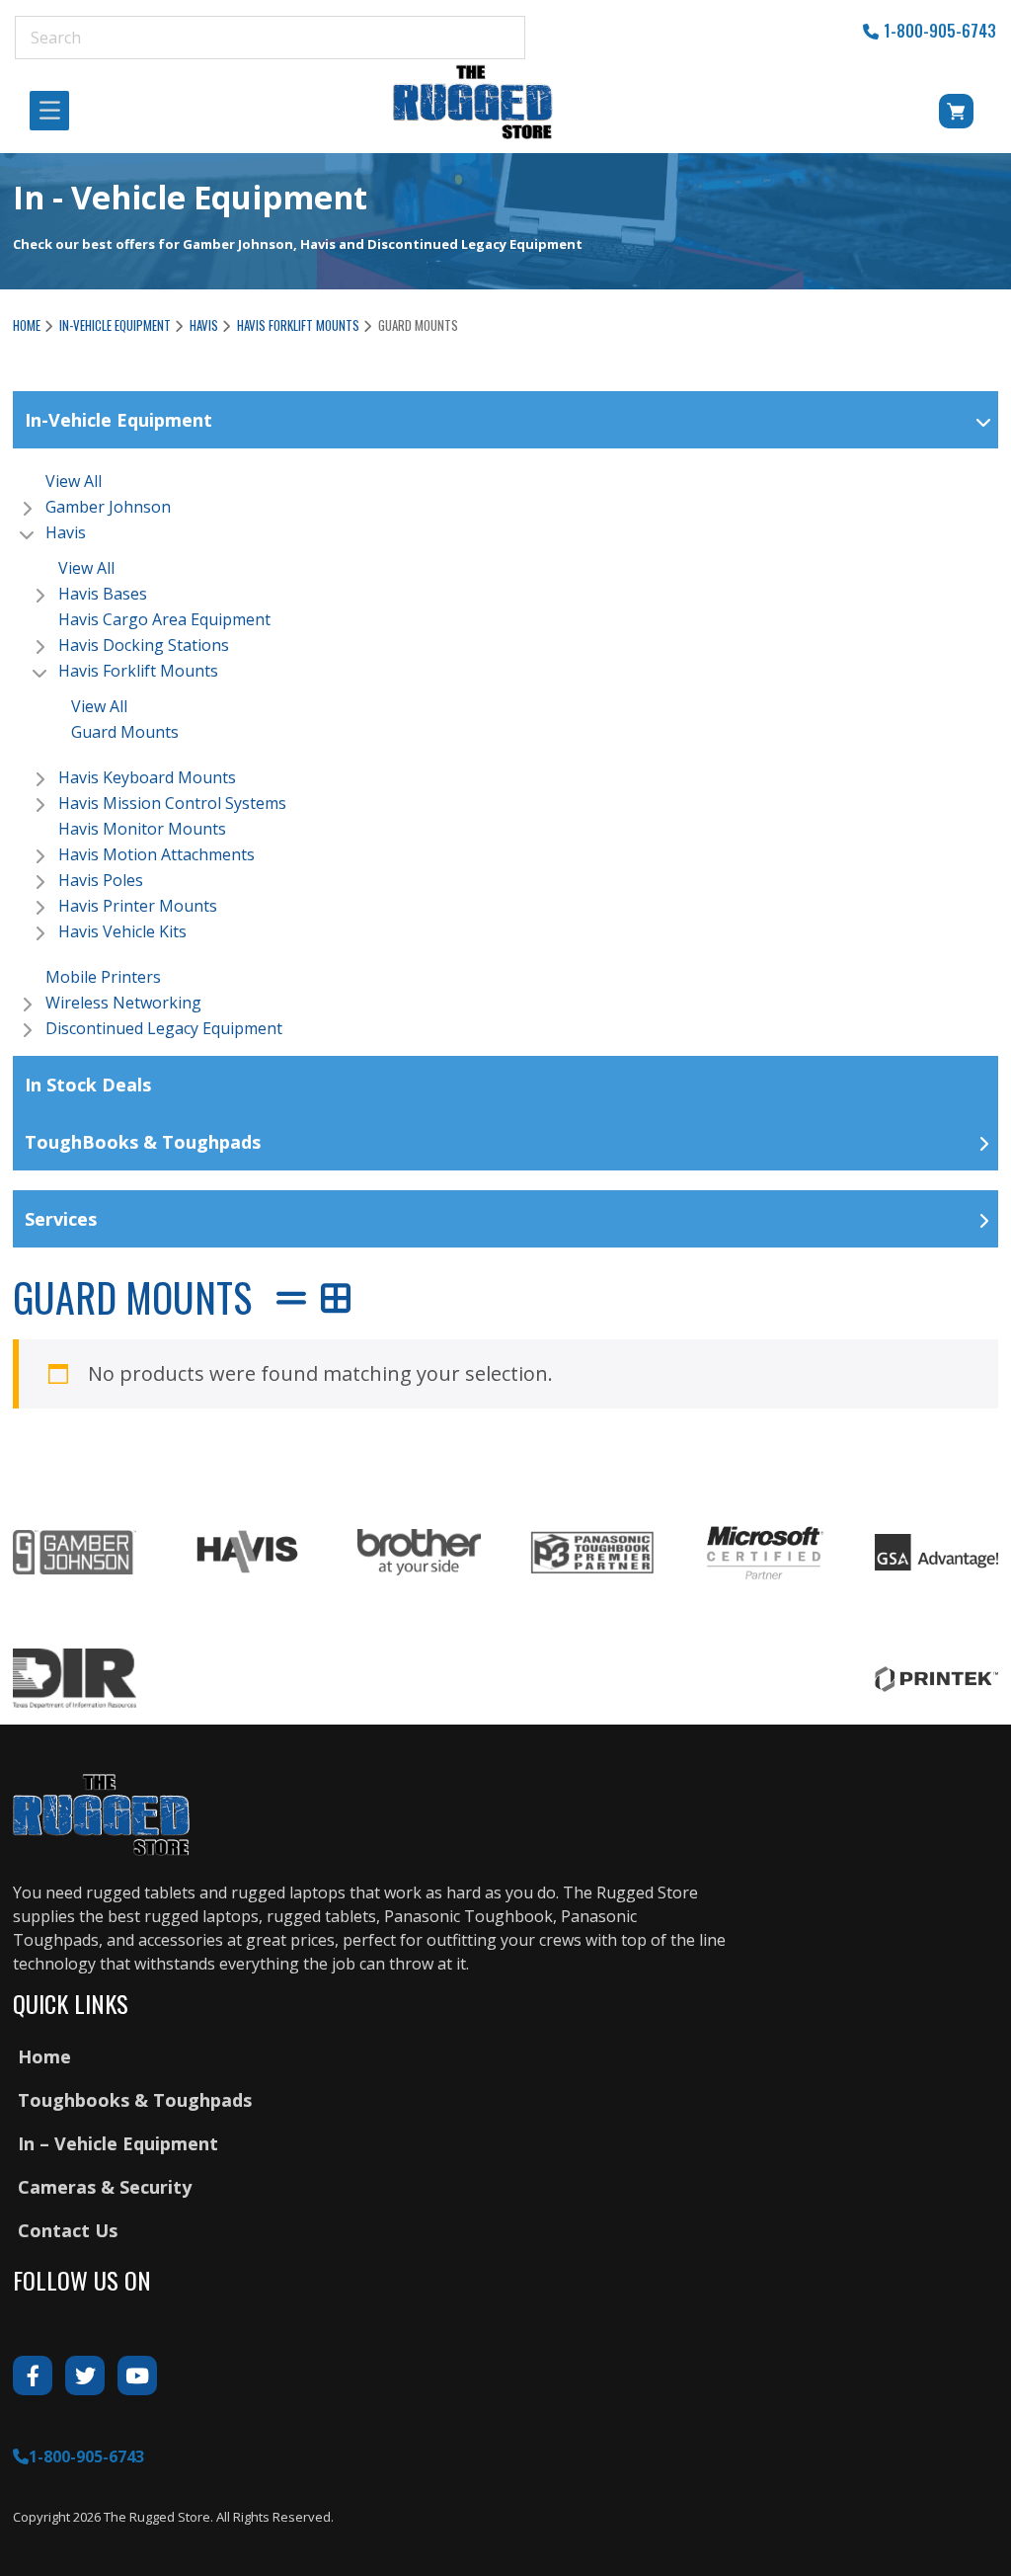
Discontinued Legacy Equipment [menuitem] (164, 1028)
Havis (204, 325)
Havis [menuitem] (66, 532)
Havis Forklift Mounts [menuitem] (138, 671)
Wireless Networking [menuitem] (123, 1003)
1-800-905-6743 (940, 31)
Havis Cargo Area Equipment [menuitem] (164, 619)
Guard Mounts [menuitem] (125, 732)
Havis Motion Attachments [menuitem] (156, 854)
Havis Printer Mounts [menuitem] (138, 906)
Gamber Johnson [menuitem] (108, 507)
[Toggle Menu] (55, 111)
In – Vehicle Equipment (118, 2143)
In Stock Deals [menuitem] (88, 1085)
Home (27, 325)
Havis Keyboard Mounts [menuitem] (147, 777)
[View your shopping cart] (929, 115)
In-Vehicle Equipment (115, 325)
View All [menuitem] (74, 481)
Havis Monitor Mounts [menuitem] (142, 829)
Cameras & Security (105, 2187)
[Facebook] (33, 2375)
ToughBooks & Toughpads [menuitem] (143, 1142)
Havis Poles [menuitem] (101, 880)
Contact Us (68, 2230)
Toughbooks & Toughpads (135, 2100)
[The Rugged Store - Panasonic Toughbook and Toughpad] (473, 102)
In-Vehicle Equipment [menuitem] (118, 420)
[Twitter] (85, 2375)
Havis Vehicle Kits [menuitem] (122, 931)
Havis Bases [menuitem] (103, 594)
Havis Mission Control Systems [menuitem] (172, 803)
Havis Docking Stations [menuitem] (144, 645)
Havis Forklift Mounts (298, 325)
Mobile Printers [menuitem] (103, 977)
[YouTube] (137, 2375)
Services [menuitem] (61, 1219)
